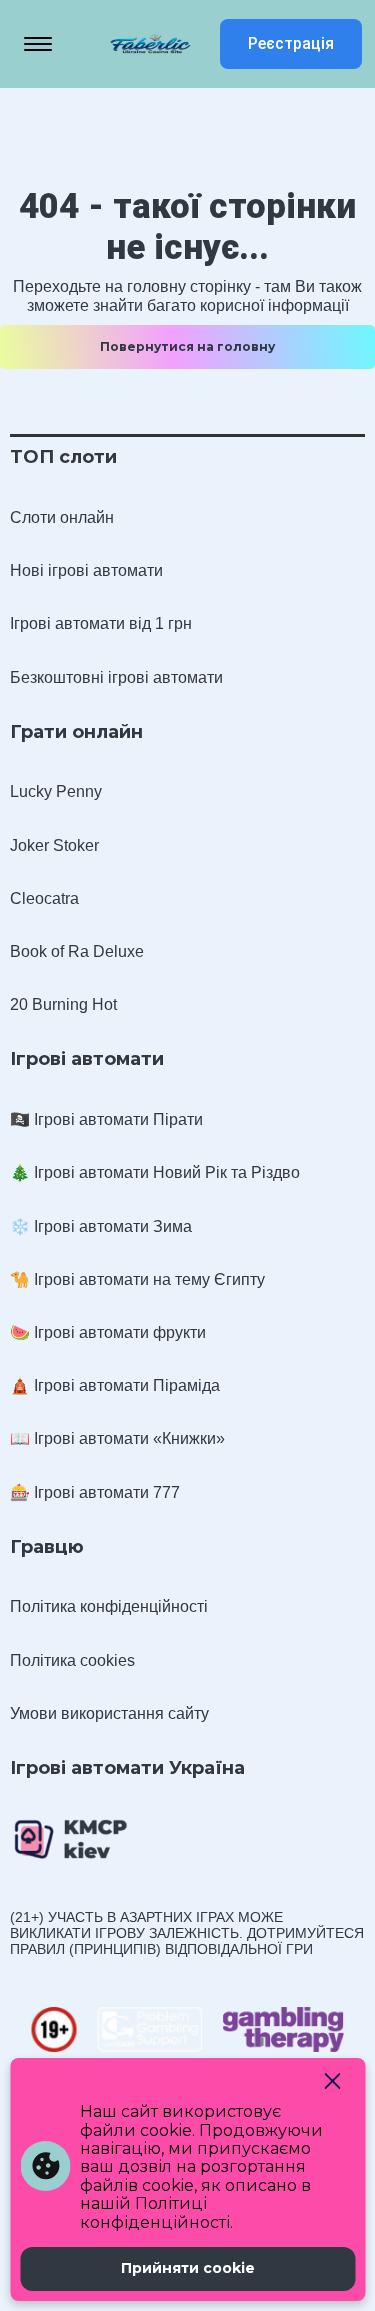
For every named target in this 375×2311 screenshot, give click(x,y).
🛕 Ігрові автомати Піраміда (115, 1385)
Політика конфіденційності (109, 1606)
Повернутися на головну (187, 346)
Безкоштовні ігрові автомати (116, 677)
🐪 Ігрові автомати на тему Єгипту (137, 1279)
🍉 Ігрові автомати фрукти (108, 1332)
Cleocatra (44, 898)
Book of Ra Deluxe (77, 951)
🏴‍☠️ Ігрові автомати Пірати (106, 1119)
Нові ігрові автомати (86, 570)
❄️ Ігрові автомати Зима (101, 1226)
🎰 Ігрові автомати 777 (95, 1492)
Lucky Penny (56, 791)
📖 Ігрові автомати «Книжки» (117, 1438)
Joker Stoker (54, 845)
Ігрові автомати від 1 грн (101, 623)
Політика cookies (72, 1660)
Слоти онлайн (62, 517)
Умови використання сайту (109, 1713)
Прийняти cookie (188, 2268)
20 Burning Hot (63, 1004)
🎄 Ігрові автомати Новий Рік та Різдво (155, 1172)
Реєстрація (291, 43)
